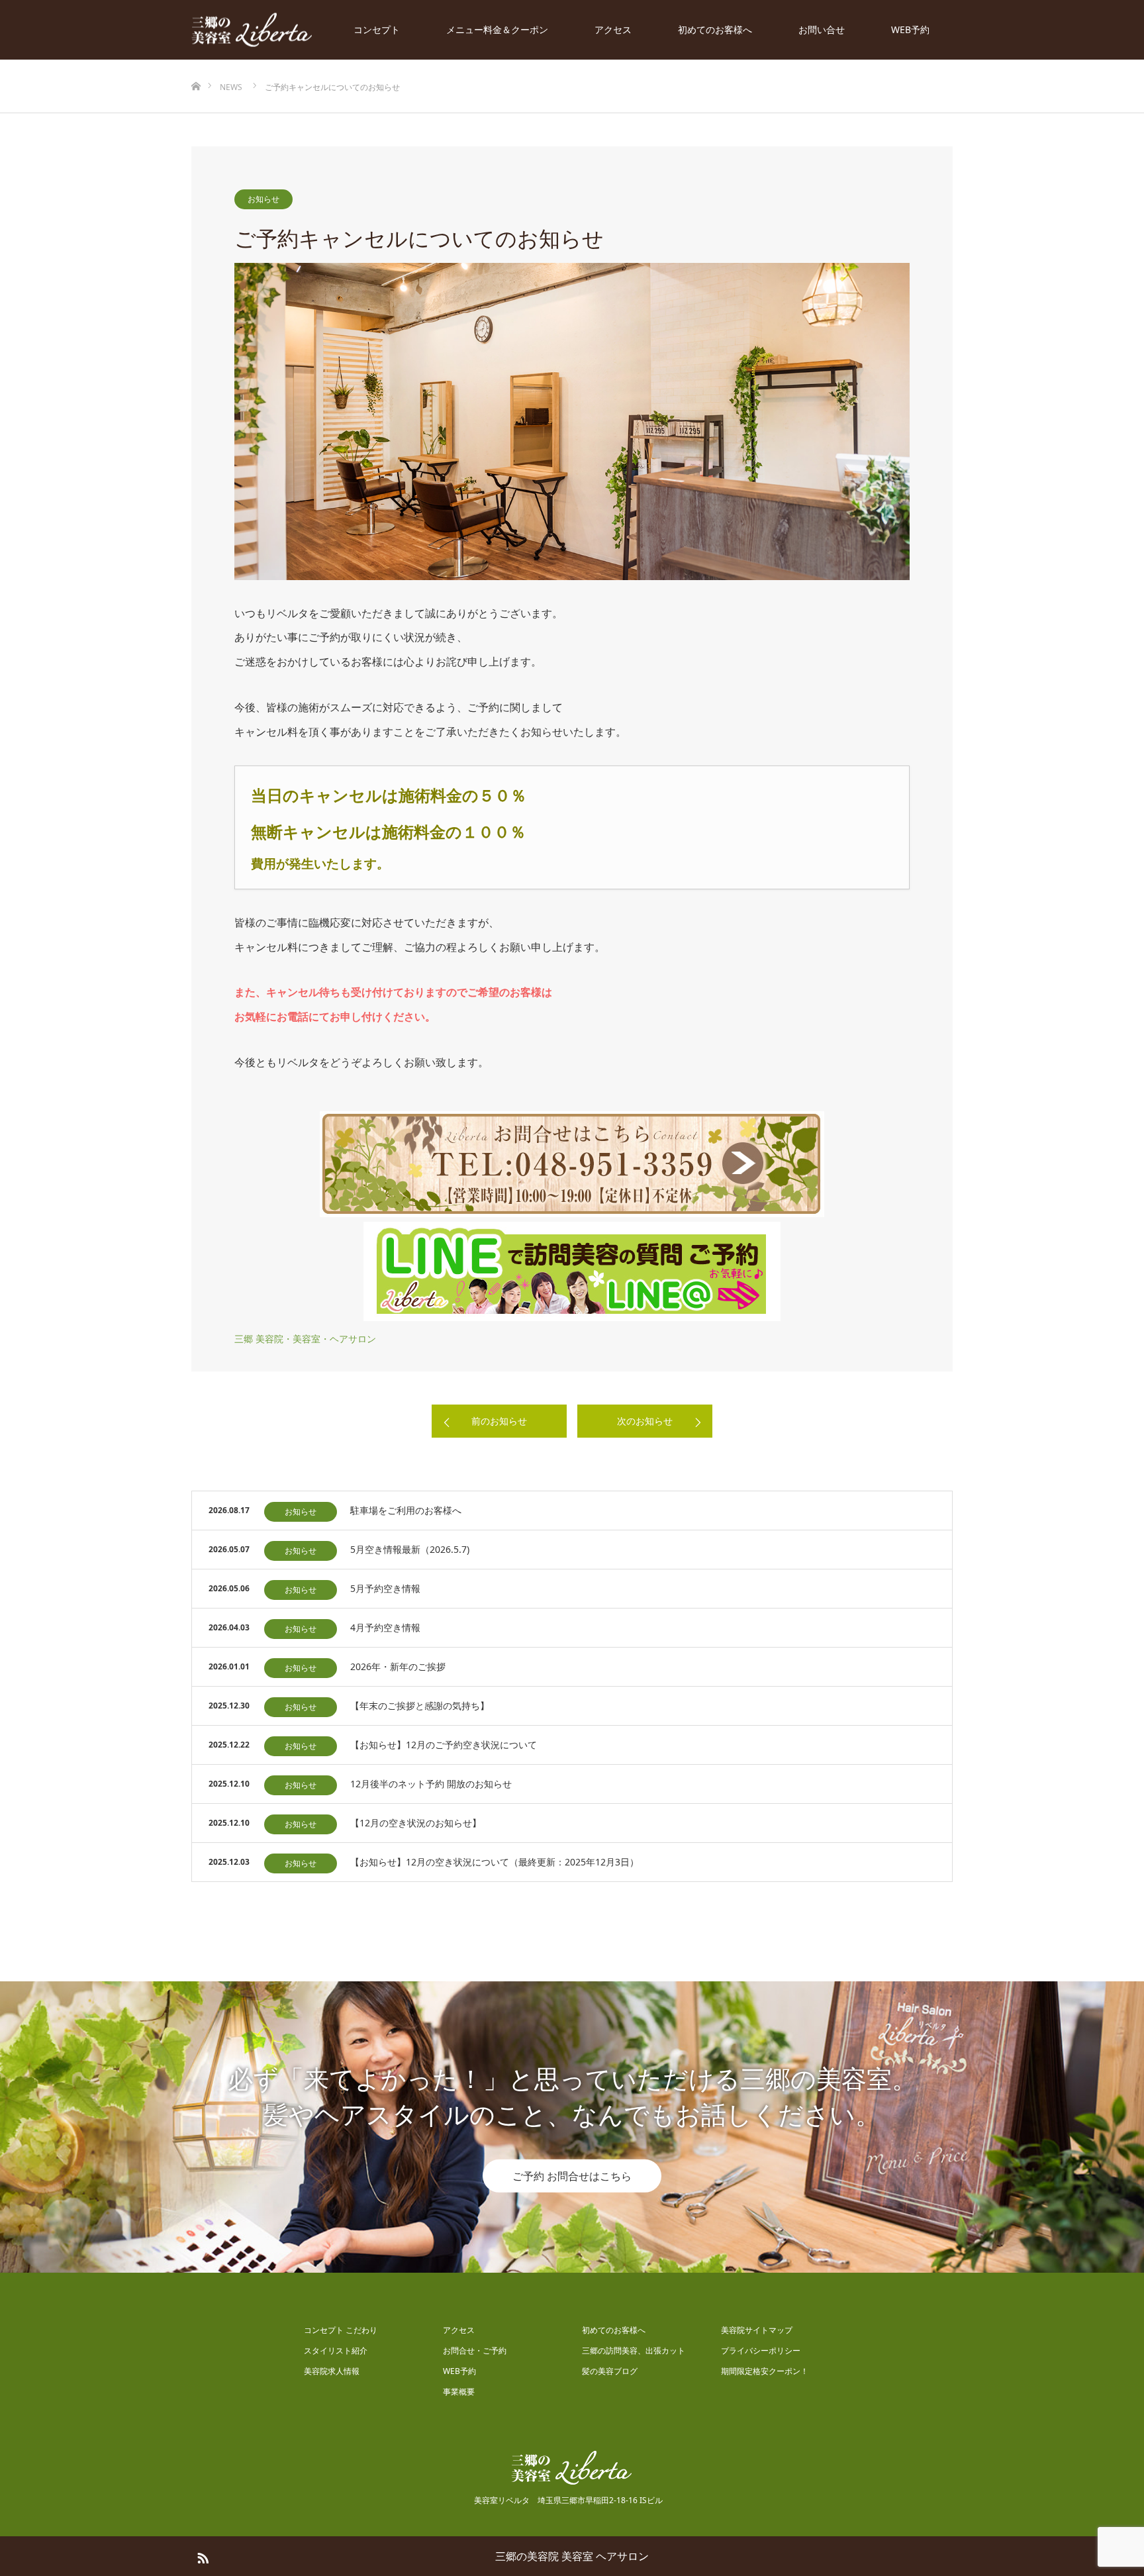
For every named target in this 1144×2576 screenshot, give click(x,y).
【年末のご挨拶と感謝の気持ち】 (420, 1706)
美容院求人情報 (332, 2371)
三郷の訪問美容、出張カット (634, 2351)
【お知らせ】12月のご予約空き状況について (444, 1745)
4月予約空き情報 (385, 1627)
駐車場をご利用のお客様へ (406, 1510)
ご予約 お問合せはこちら (572, 2176)
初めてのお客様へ (715, 29)
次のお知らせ (645, 1421)
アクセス (613, 29)
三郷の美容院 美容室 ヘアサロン (572, 2556)
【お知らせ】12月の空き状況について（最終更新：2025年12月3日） (495, 1862)
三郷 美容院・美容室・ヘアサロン (305, 1339)
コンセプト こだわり (341, 2330)
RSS (201, 2555)
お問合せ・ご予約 (475, 2351)
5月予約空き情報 (385, 1588)
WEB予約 (910, 29)
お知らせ (263, 199)
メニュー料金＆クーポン (497, 29)
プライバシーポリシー (761, 2351)
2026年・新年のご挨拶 (398, 1666)
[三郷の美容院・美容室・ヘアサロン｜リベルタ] (252, 30)
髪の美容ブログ (610, 2371)
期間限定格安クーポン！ (765, 2371)
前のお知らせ (499, 1421)
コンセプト (377, 29)
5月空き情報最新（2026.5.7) (410, 1549)
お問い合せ (822, 29)
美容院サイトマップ (757, 2330)
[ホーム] (196, 65)
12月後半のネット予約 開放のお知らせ (431, 1784)
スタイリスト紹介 (336, 2351)
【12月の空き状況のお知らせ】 (416, 1823)
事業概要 (459, 2392)
